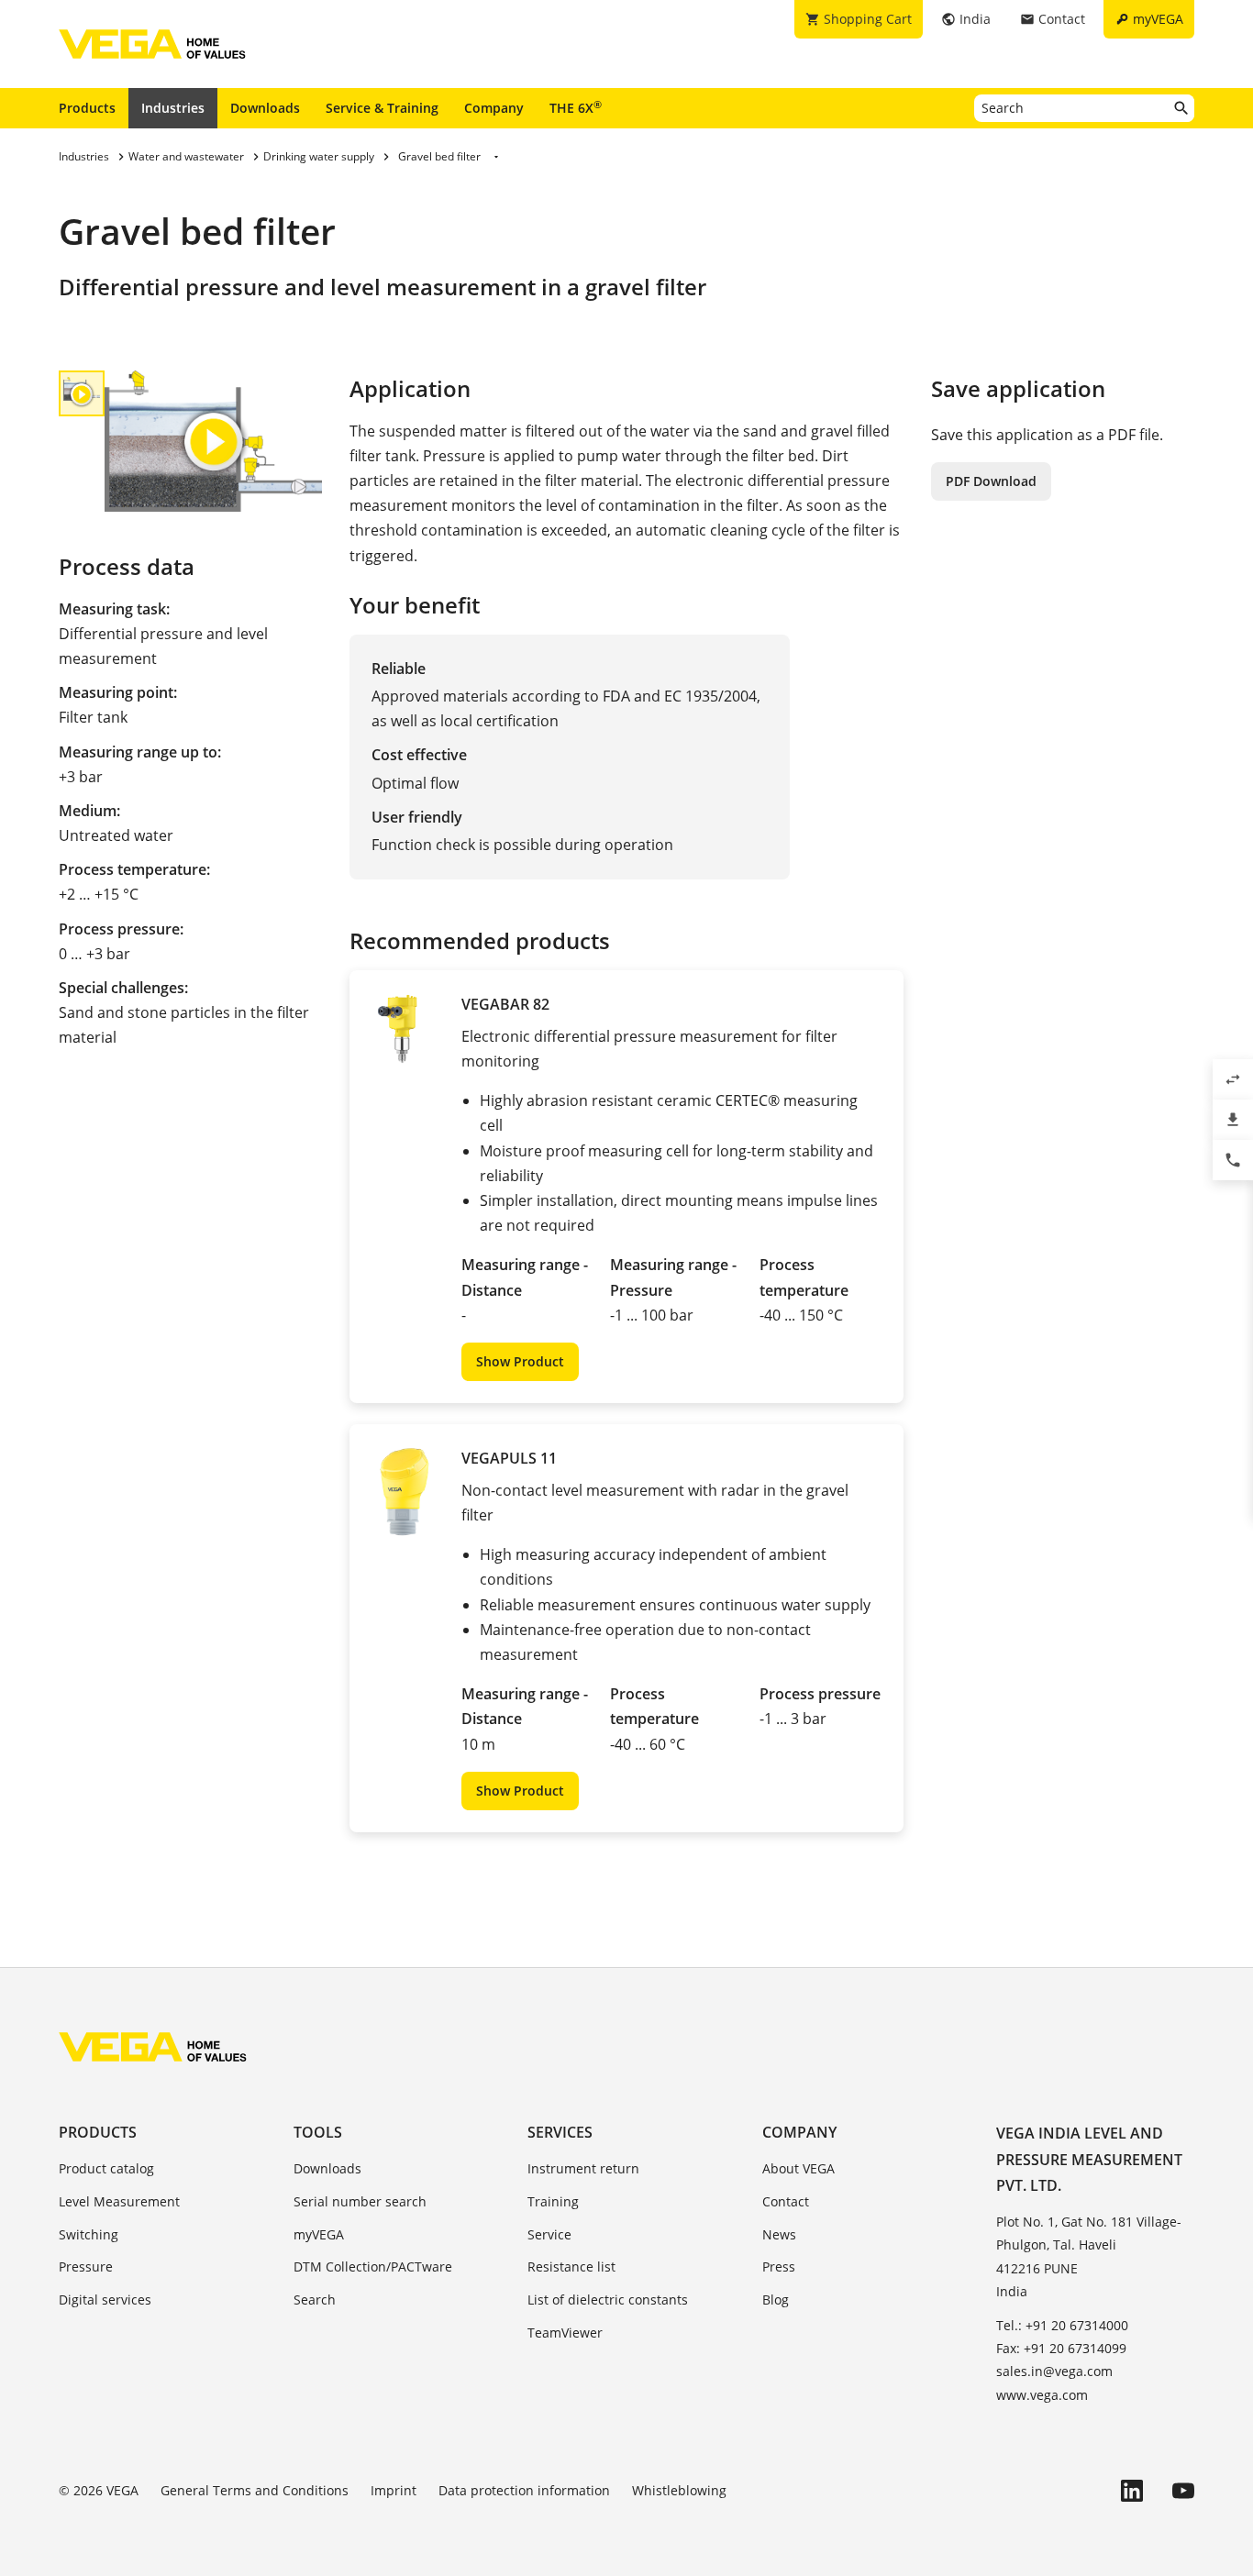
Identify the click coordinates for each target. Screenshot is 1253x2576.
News (779, 2234)
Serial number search (360, 2201)
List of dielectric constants (608, 2300)
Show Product (520, 1361)
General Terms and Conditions (255, 2490)
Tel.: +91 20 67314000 (1062, 2325)
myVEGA (319, 2234)
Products (87, 108)
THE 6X (576, 107)
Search (315, 2300)
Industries (173, 108)
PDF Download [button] (991, 481)
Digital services (105, 2300)
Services (560, 2132)
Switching (89, 2234)
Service (549, 2234)
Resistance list (571, 2266)
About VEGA (798, 2168)
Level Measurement (119, 2201)
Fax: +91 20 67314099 (1061, 2348)
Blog (776, 2300)
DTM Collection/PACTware (373, 2266)
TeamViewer (565, 2333)
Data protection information (524, 2490)
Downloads (265, 108)
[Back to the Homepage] (153, 2047)
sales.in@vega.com (1054, 2371)
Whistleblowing (679, 2490)
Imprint (394, 2490)
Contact (786, 2201)
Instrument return (583, 2168)
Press (779, 2266)
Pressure (86, 2266)
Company (494, 108)
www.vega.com (1042, 2395)
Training (553, 2201)
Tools (318, 2132)
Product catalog (106, 2168)
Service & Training (382, 108)
